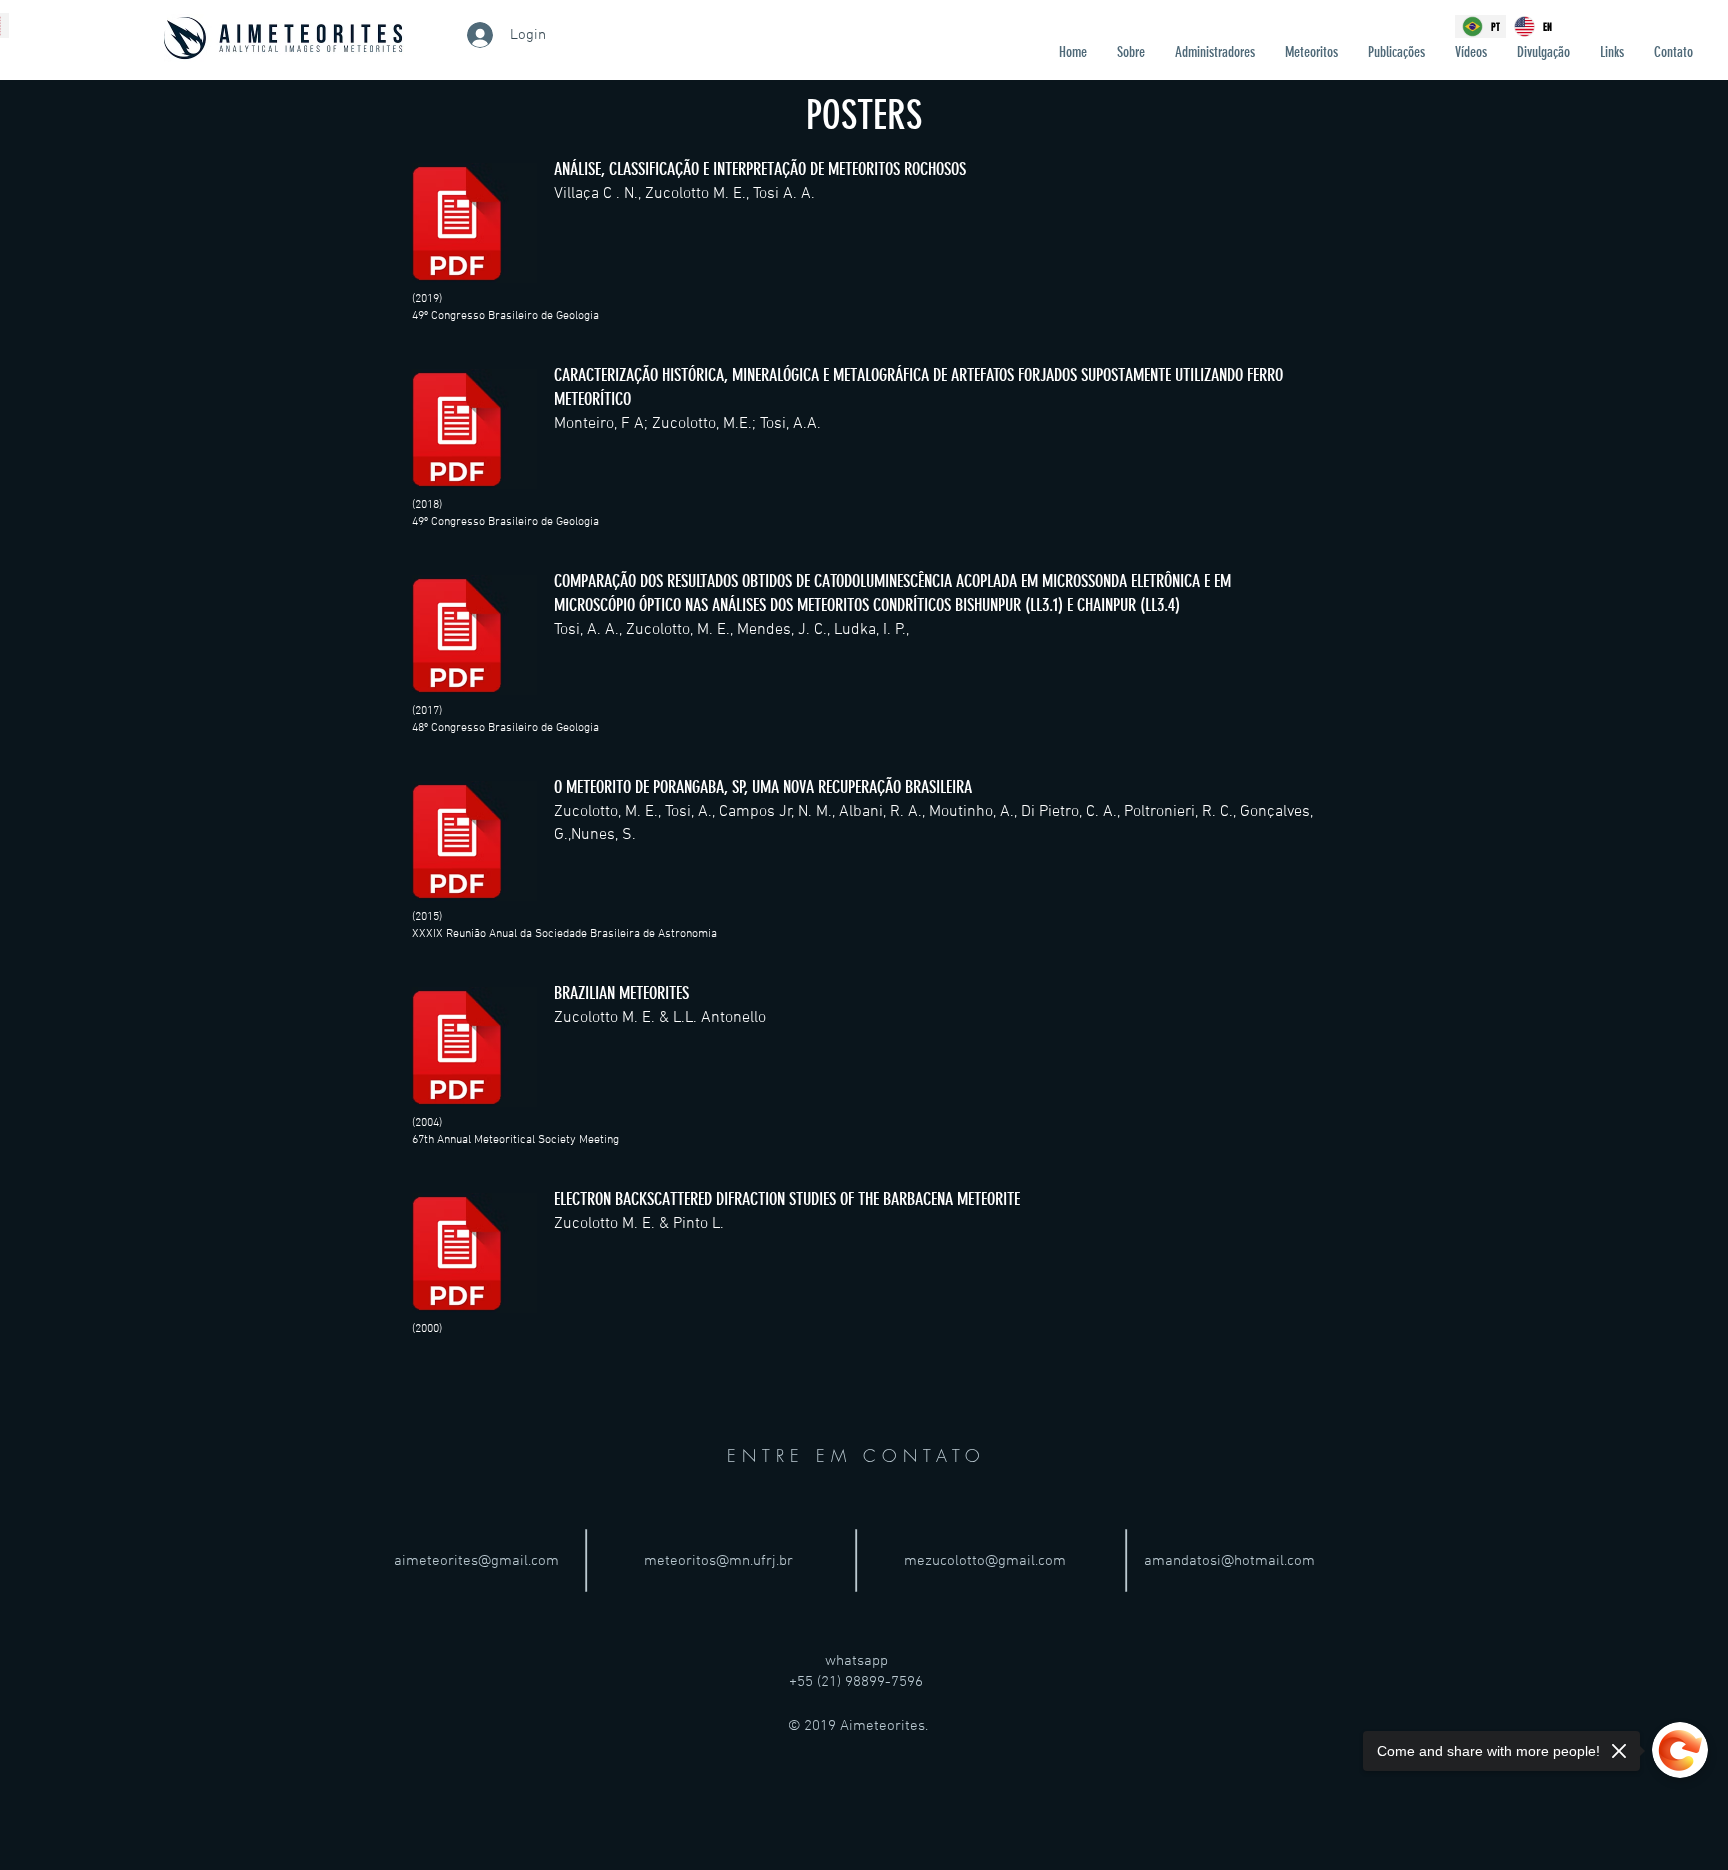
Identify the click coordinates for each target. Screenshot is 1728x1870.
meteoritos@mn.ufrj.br (718, 1561)
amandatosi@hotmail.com (1229, 1561)
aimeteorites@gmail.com (476, 1561)
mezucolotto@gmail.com (985, 1561)
